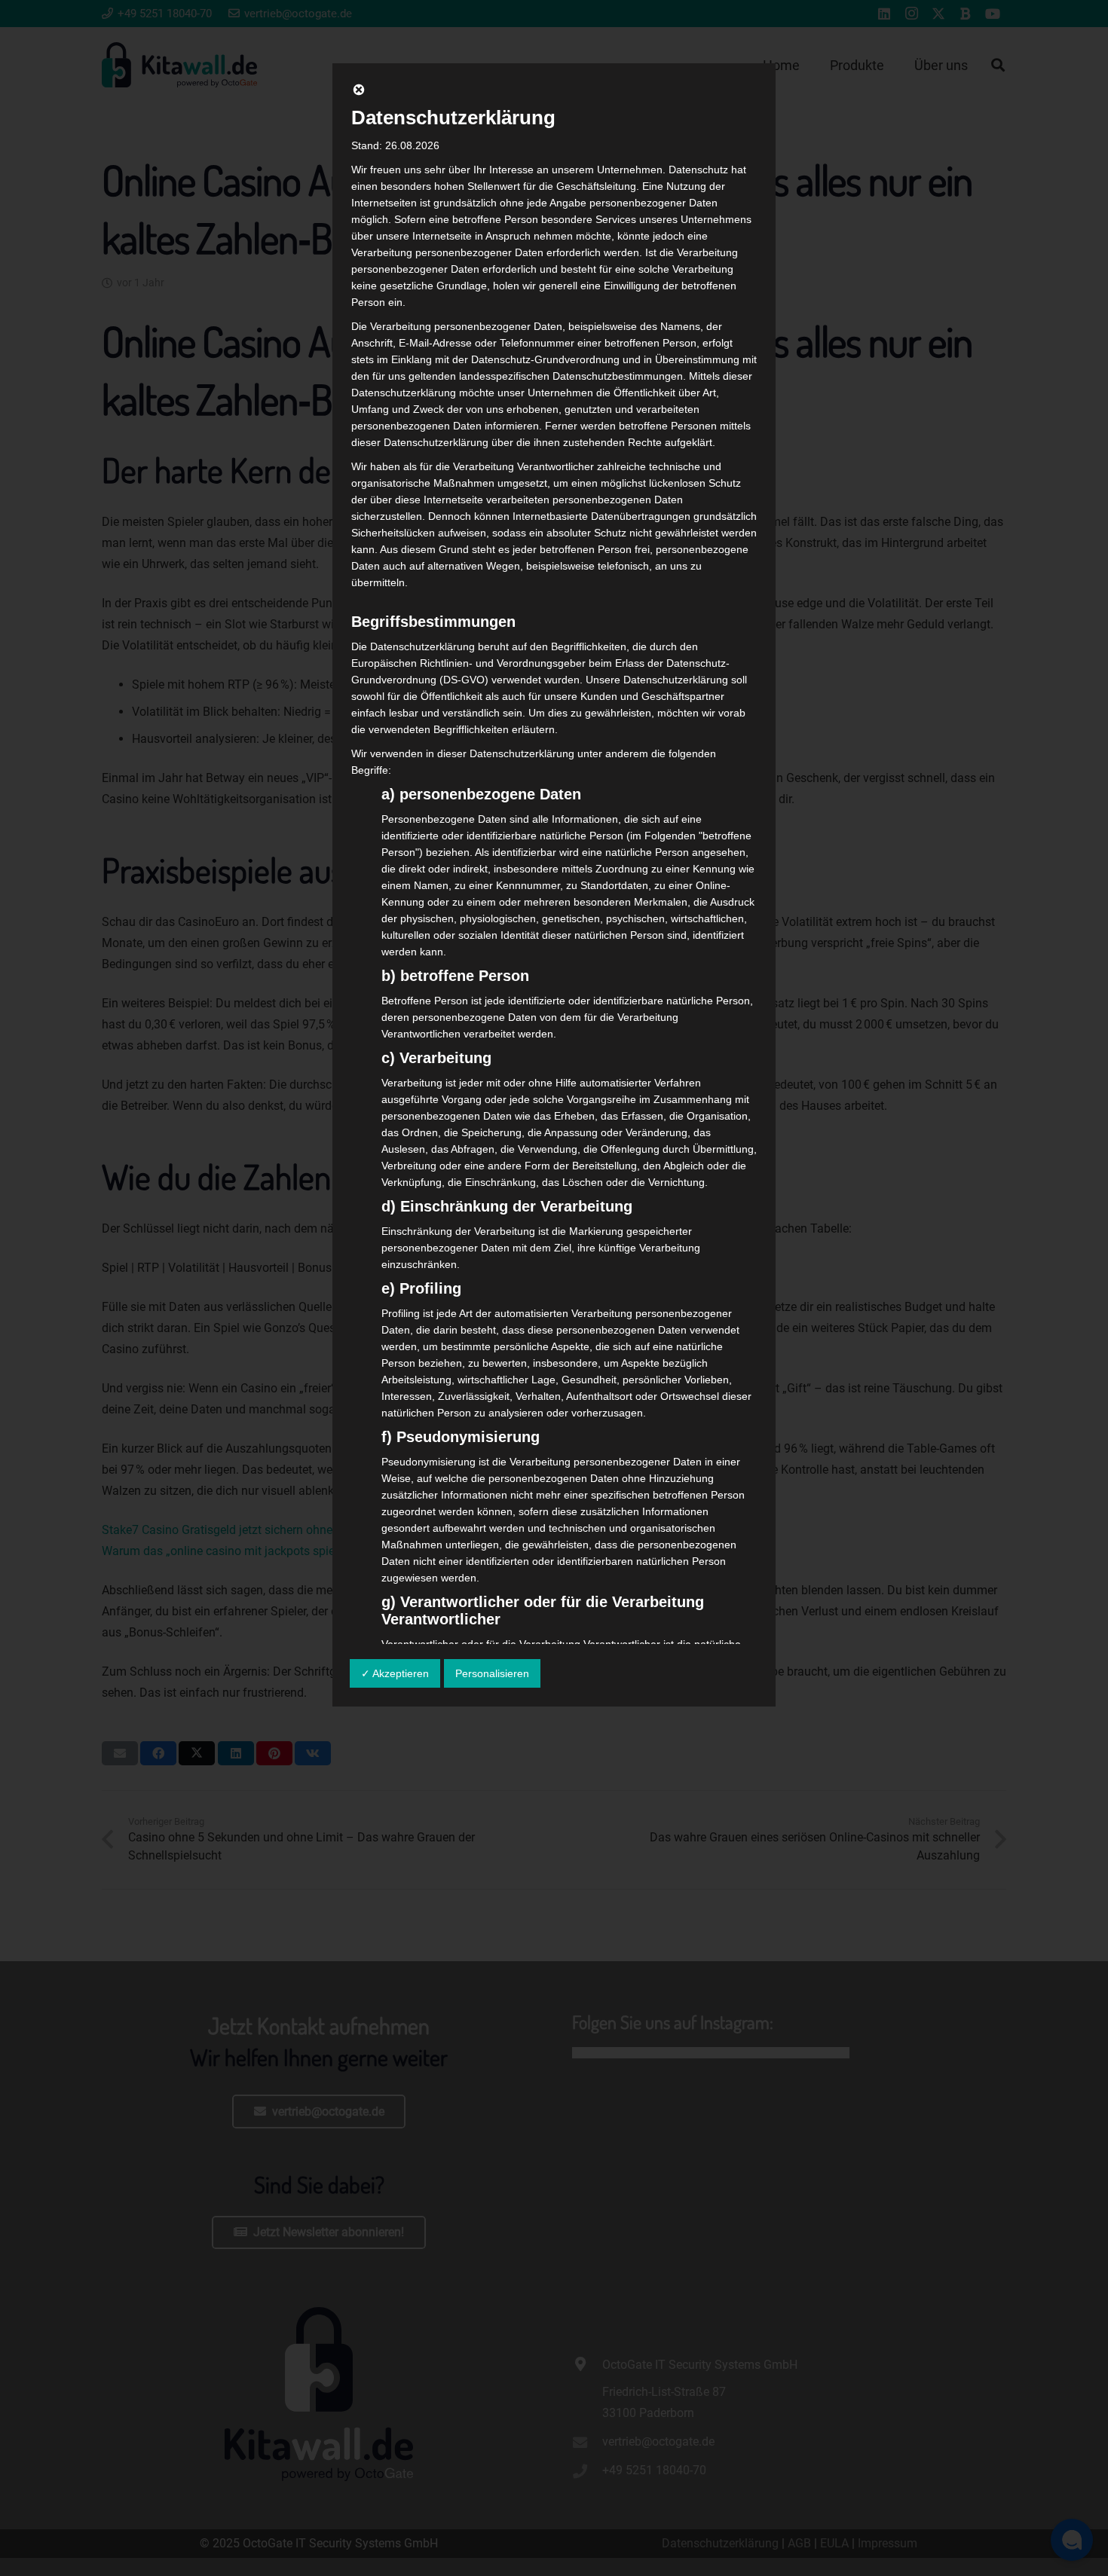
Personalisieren (492, 1673)
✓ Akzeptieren (395, 1673)
